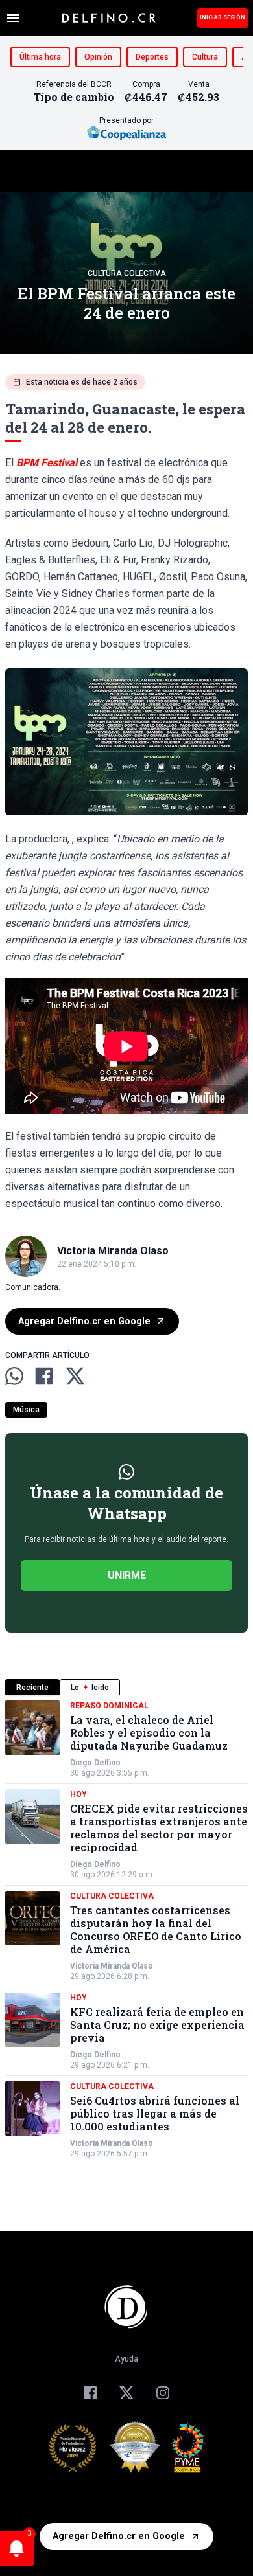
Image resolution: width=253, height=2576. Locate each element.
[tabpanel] (126, 1930)
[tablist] (126, 1687)
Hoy (78, 1794)
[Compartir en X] (75, 1376)
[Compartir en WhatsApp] (14, 1376)
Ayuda (126, 2359)
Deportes (152, 57)
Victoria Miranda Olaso (112, 1966)
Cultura (205, 57)
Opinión (98, 57)
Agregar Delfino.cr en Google (84, 1321)
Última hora (40, 57)
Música (26, 1410)
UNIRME (127, 1575)
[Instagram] (163, 2393)
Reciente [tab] (32, 1688)
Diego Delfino (95, 1763)
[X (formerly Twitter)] (126, 2393)
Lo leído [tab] (90, 1688)
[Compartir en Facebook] (44, 1376)
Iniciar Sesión (223, 17)
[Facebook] (90, 2393)
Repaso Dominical (109, 1706)
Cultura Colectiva (127, 273)
